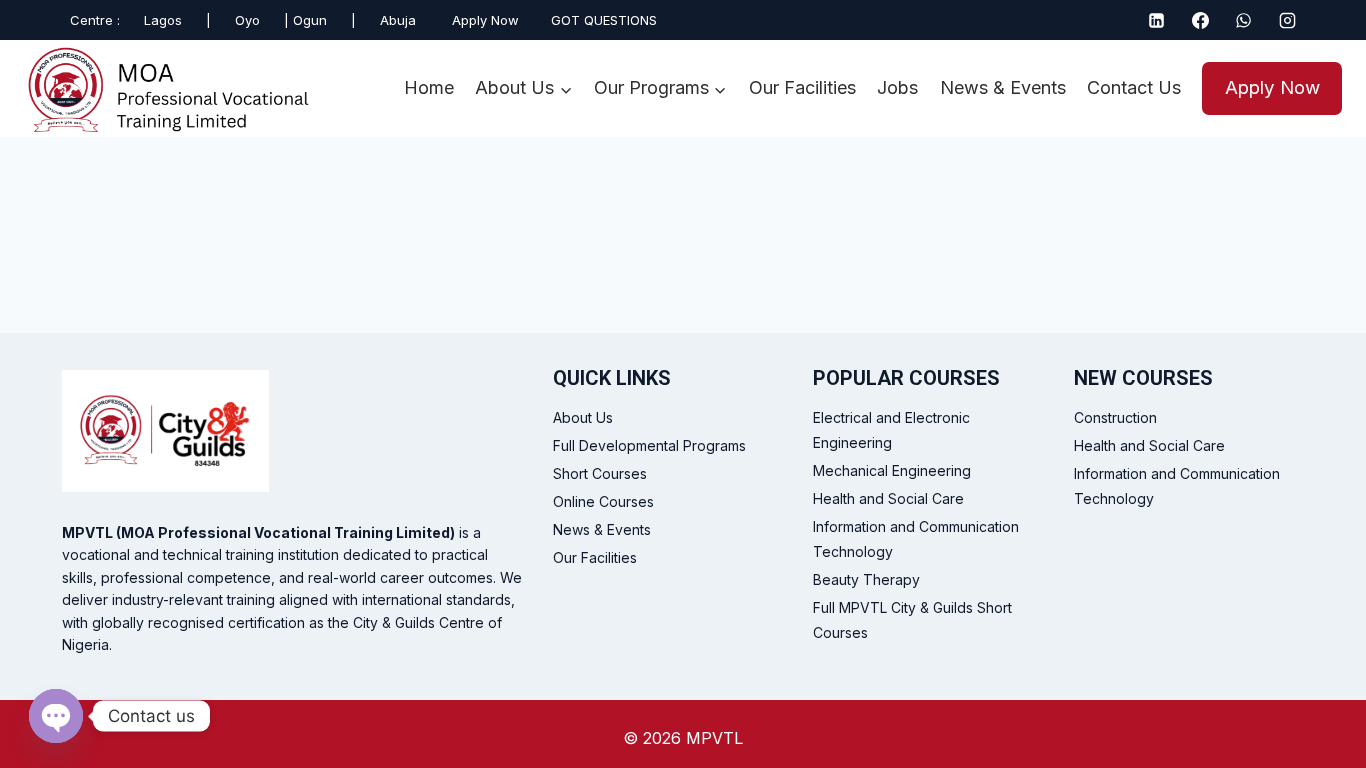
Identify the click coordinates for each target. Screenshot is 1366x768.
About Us (583, 417)
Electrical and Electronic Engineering (891, 430)
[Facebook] (1200, 20)
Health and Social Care (888, 498)
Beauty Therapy (866, 579)
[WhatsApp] (1244, 20)
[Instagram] (1287, 20)
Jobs (897, 87)
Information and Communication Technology (916, 539)
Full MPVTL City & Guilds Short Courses (912, 620)
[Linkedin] (1157, 20)
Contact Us (1134, 87)
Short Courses (600, 473)
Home (429, 87)
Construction (1115, 417)
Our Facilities (802, 87)
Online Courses (603, 501)
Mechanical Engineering (892, 470)
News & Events (1003, 87)
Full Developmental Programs (649, 445)
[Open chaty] (56, 716)
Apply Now (1272, 87)
